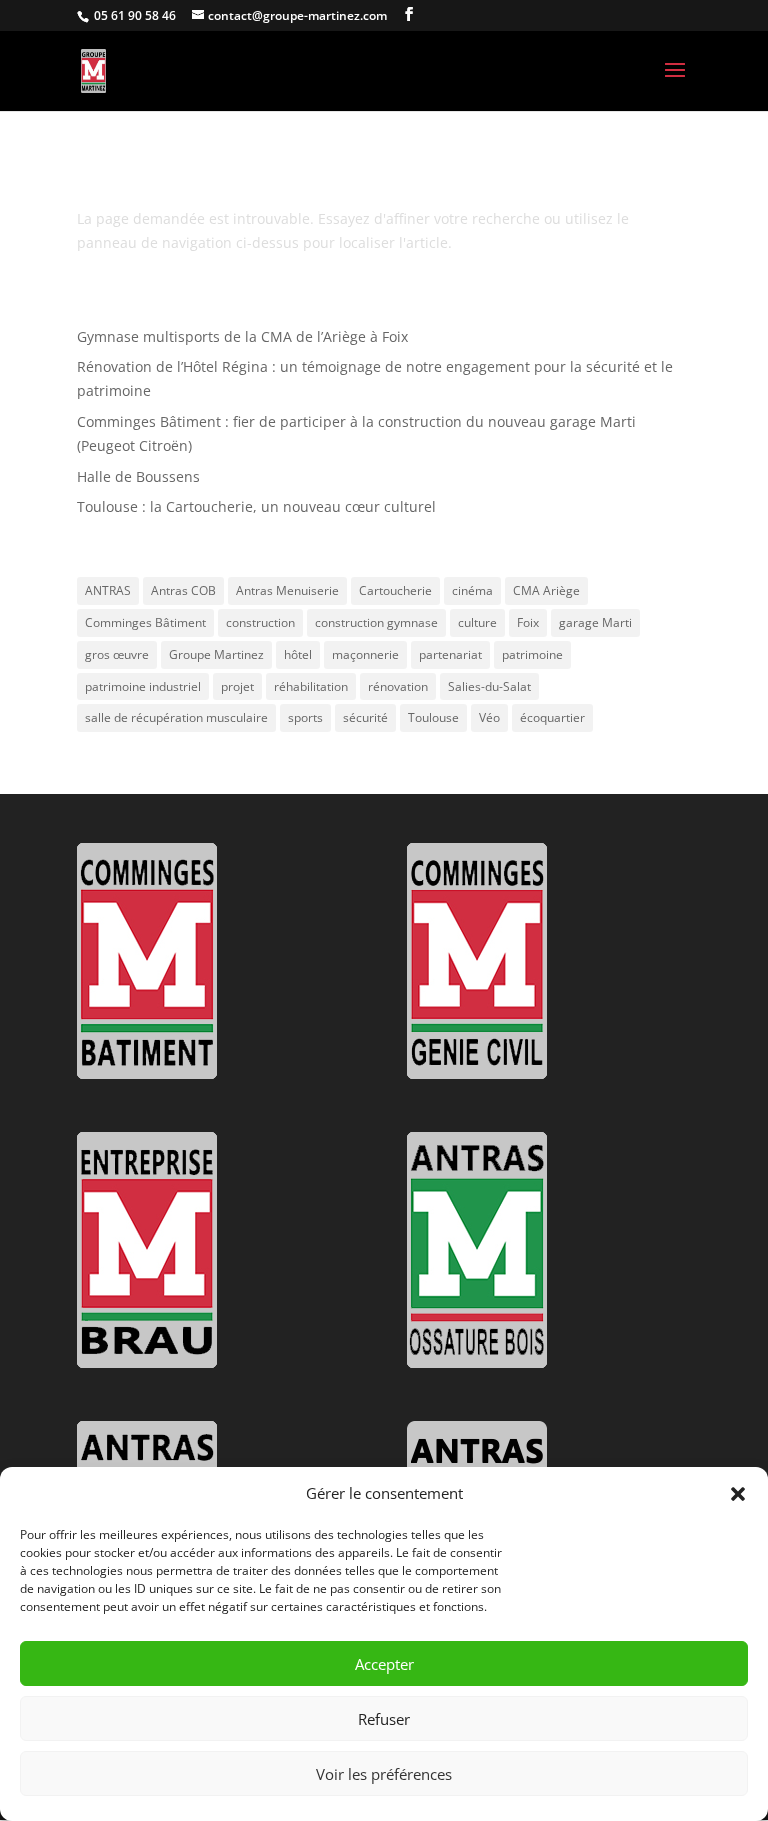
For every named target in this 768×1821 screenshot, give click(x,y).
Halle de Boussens (138, 476)
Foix (528, 622)
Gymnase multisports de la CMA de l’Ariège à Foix (242, 336)
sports (305, 717)
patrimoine (532, 654)
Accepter (384, 1664)
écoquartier (552, 717)
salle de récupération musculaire (176, 717)
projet (237, 686)
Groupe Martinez (216, 654)
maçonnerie (365, 654)
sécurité (365, 717)
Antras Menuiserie (287, 590)
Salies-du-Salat (489, 686)
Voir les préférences (384, 1774)
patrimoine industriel (143, 686)
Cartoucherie (395, 590)
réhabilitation (311, 686)
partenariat (450, 654)
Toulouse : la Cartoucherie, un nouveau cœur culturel (256, 506)
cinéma (472, 590)
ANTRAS (108, 590)
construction (260, 622)
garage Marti (595, 622)
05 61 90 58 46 (133, 15)
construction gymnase (376, 622)
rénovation (398, 686)
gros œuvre (117, 654)
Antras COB (183, 590)
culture (477, 622)
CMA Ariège (546, 590)
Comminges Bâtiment (145, 622)
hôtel (298, 654)
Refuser (384, 1719)
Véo (489, 717)
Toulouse (433, 717)
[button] (738, 1494)
